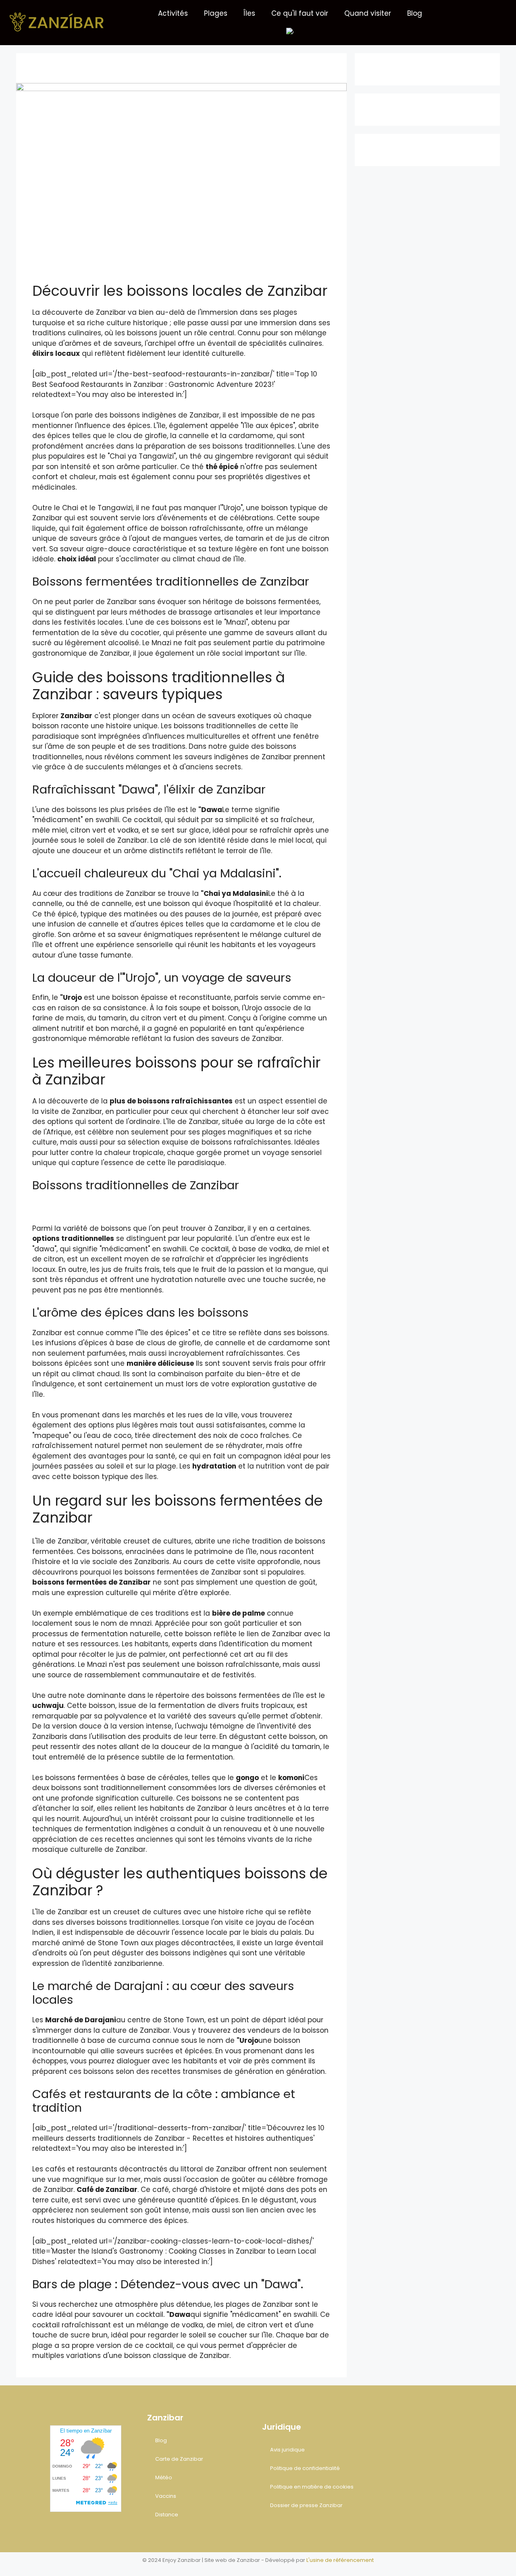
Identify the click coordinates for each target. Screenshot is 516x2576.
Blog (415, 13)
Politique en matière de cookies (312, 2487)
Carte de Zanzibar (179, 2459)
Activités (173, 13)
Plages (216, 13)
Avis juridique (287, 2450)
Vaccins (166, 2496)
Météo (164, 2477)
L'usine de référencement (340, 2560)
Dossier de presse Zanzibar (306, 2505)
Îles (249, 13)
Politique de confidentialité (305, 2468)
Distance (167, 2515)
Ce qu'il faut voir (300, 13)
